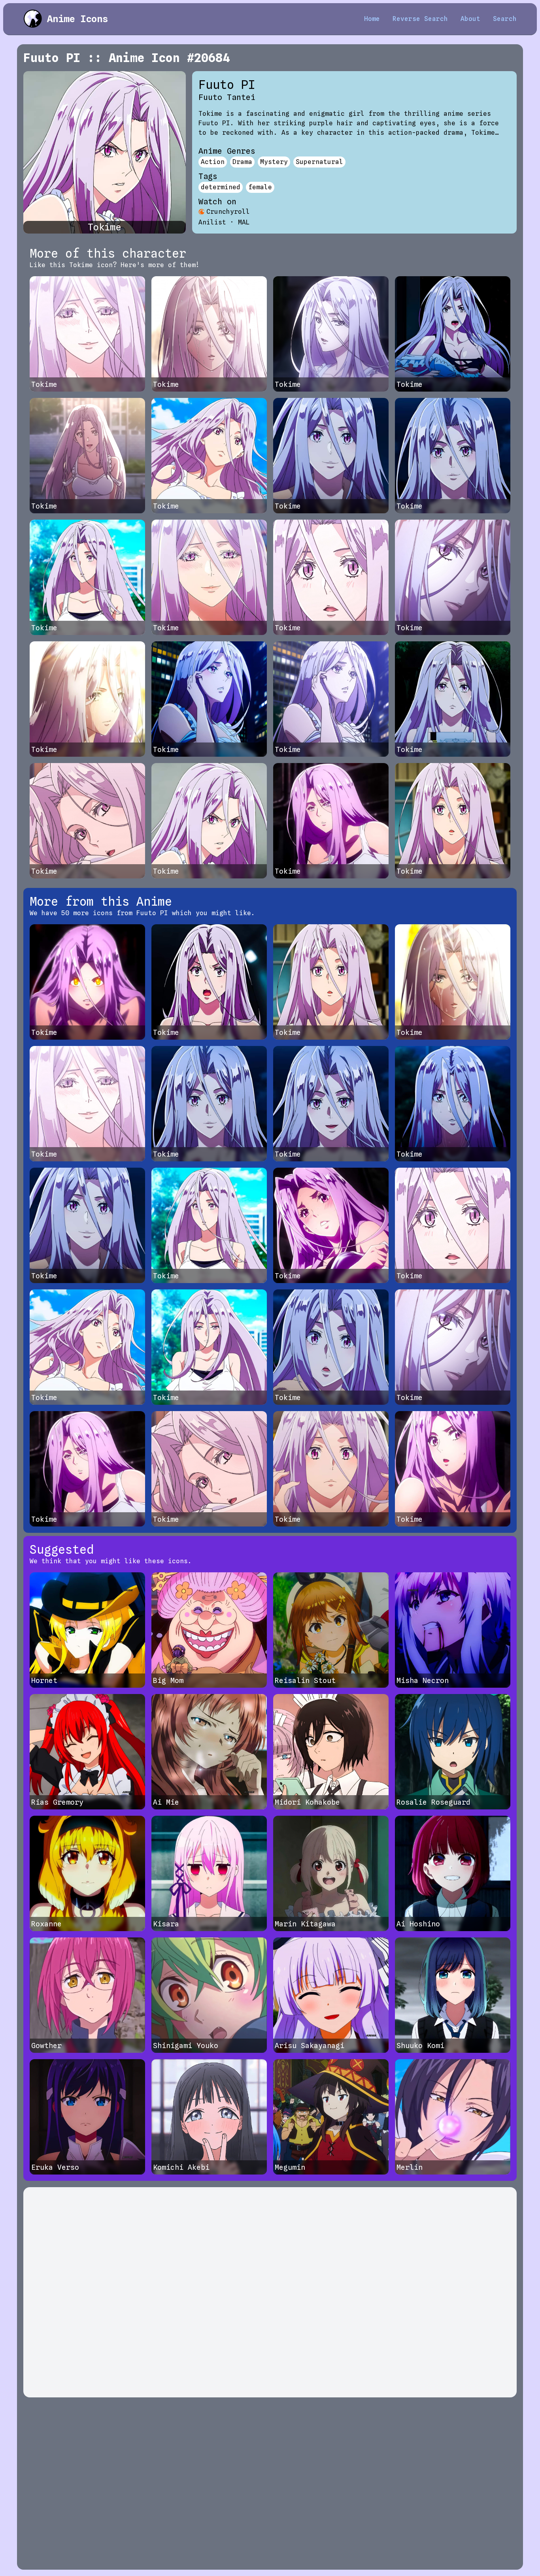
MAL (244, 222)
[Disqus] (270, 2292)
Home (372, 19)
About (470, 19)
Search (505, 19)
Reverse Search (420, 19)
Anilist (212, 222)
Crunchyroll (228, 212)
